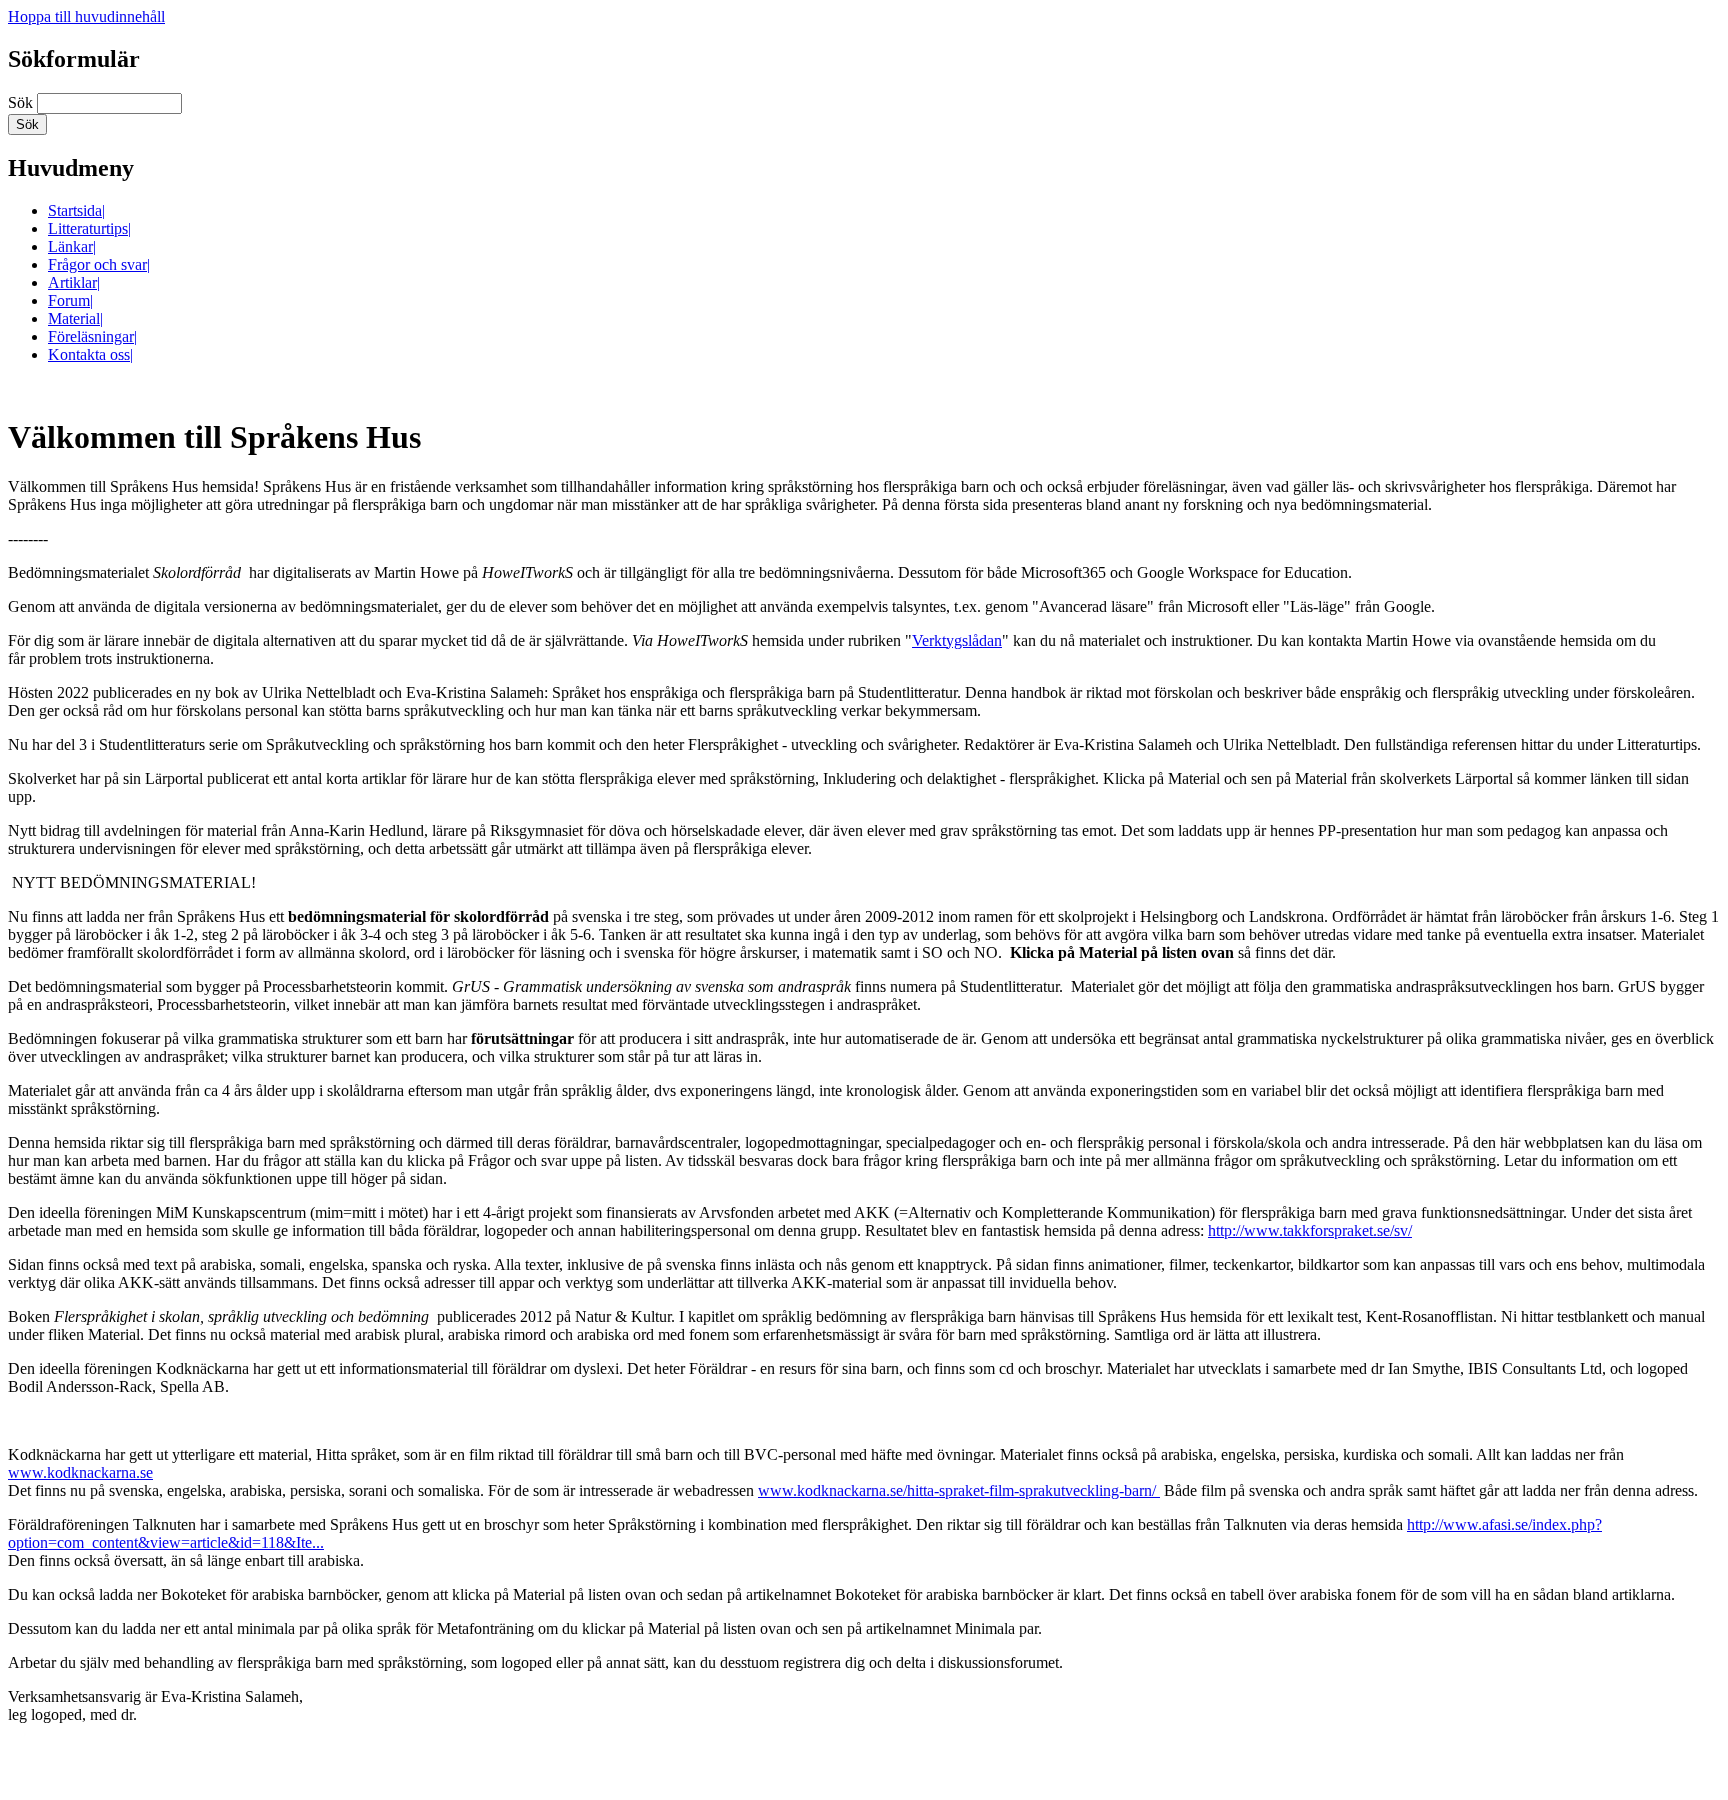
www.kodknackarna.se (80, 1472)
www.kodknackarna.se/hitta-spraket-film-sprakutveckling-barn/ (959, 1490)
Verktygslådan (957, 640)
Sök (22, 102)
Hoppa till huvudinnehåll (86, 16)
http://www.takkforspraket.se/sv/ (1310, 1230)
